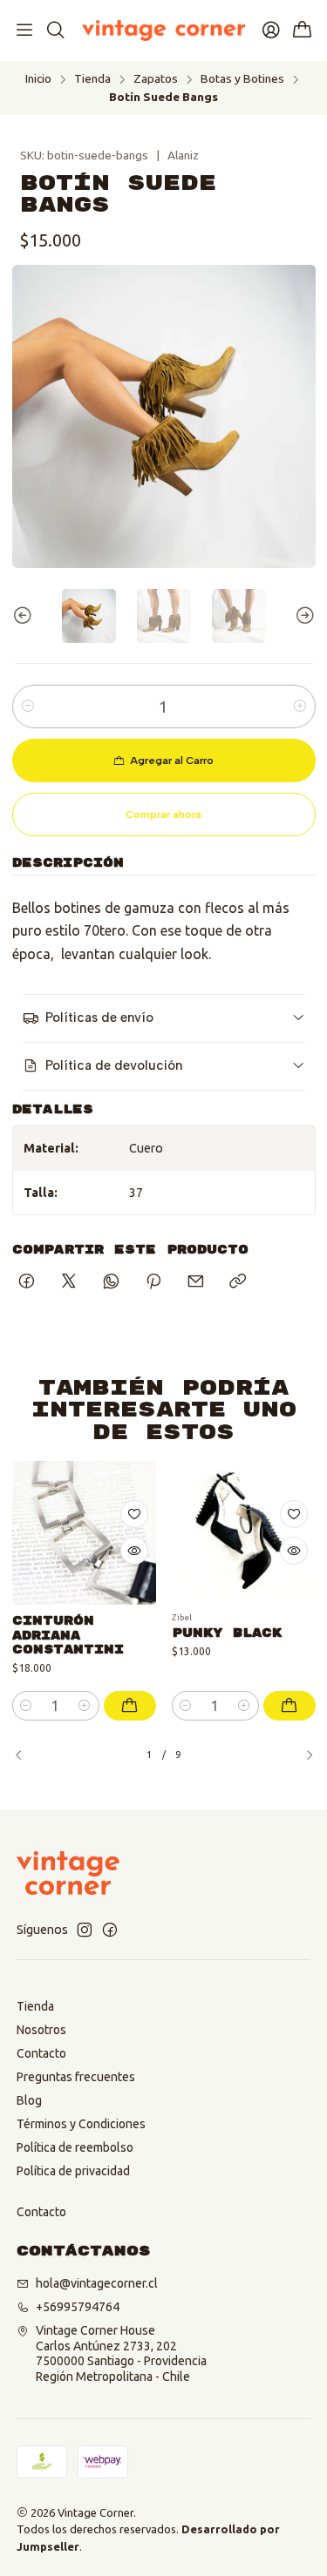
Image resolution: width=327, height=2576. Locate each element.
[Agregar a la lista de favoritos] (134, 1514)
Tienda (92, 79)
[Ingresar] (271, 30)
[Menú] (24, 30)
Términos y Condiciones (81, 2124)
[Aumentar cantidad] (300, 707)
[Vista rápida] (134, 1551)
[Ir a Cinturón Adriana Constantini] (84, 1533)
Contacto (41, 2053)
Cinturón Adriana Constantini (68, 1636)
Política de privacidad (73, 2171)
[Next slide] (303, 616)
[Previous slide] (25, 616)
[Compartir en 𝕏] (69, 1282)
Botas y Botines (242, 79)
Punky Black (227, 1633)
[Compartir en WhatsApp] (111, 1282)
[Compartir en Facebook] (27, 1282)
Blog (29, 2100)
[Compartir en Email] (196, 1282)
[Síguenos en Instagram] (85, 1930)
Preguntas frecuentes (76, 2077)
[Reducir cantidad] (28, 707)
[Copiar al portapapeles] (238, 1282)
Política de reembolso (75, 2147)
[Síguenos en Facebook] (110, 1930)
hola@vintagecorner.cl (97, 2283)
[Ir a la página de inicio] (164, 30)
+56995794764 (78, 2307)
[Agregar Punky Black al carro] (290, 1706)
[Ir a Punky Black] (244, 1533)
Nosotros (41, 2030)
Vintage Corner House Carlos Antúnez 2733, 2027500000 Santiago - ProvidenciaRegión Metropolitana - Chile (121, 2353)
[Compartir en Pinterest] (153, 1282)
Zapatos (156, 79)
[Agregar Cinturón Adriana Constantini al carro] (130, 1706)
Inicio (38, 79)
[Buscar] (55, 30)
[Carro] (303, 31)
